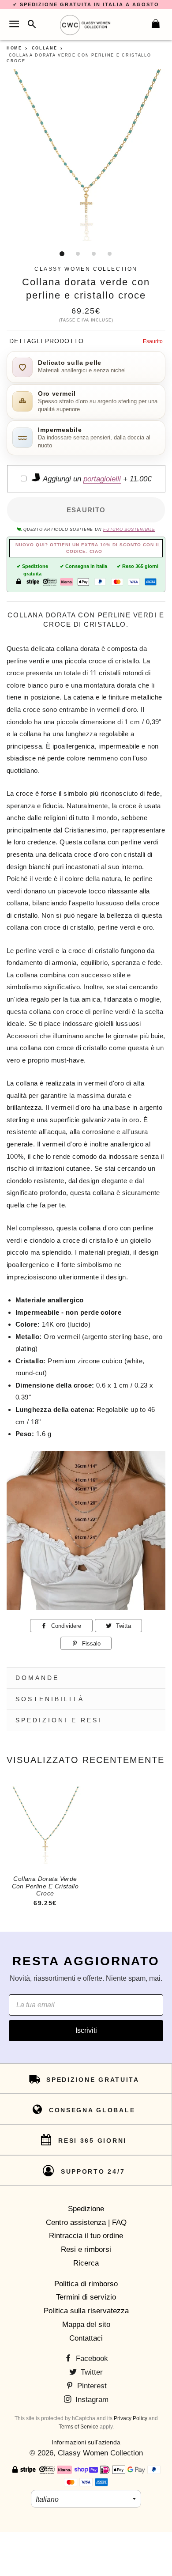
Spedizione (86, 2209)
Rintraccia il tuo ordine (86, 2236)
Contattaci (86, 2338)
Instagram (91, 2400)
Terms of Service (79, 2427)
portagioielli (102, 479)
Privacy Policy (131, 2418)
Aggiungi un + (96, 479)
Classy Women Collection (100, 2453)
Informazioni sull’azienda (86, 2442)
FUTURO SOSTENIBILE (129, 530)
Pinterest (91, 2386)
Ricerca (86, 2263)
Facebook (91, 2358)
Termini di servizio (86, 2297)
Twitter (91, 2372)
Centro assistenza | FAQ (86, 2222)
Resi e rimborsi (86, 2249)
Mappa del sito (86, 2324)
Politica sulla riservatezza (86, 2311)
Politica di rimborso (86, 2284)
